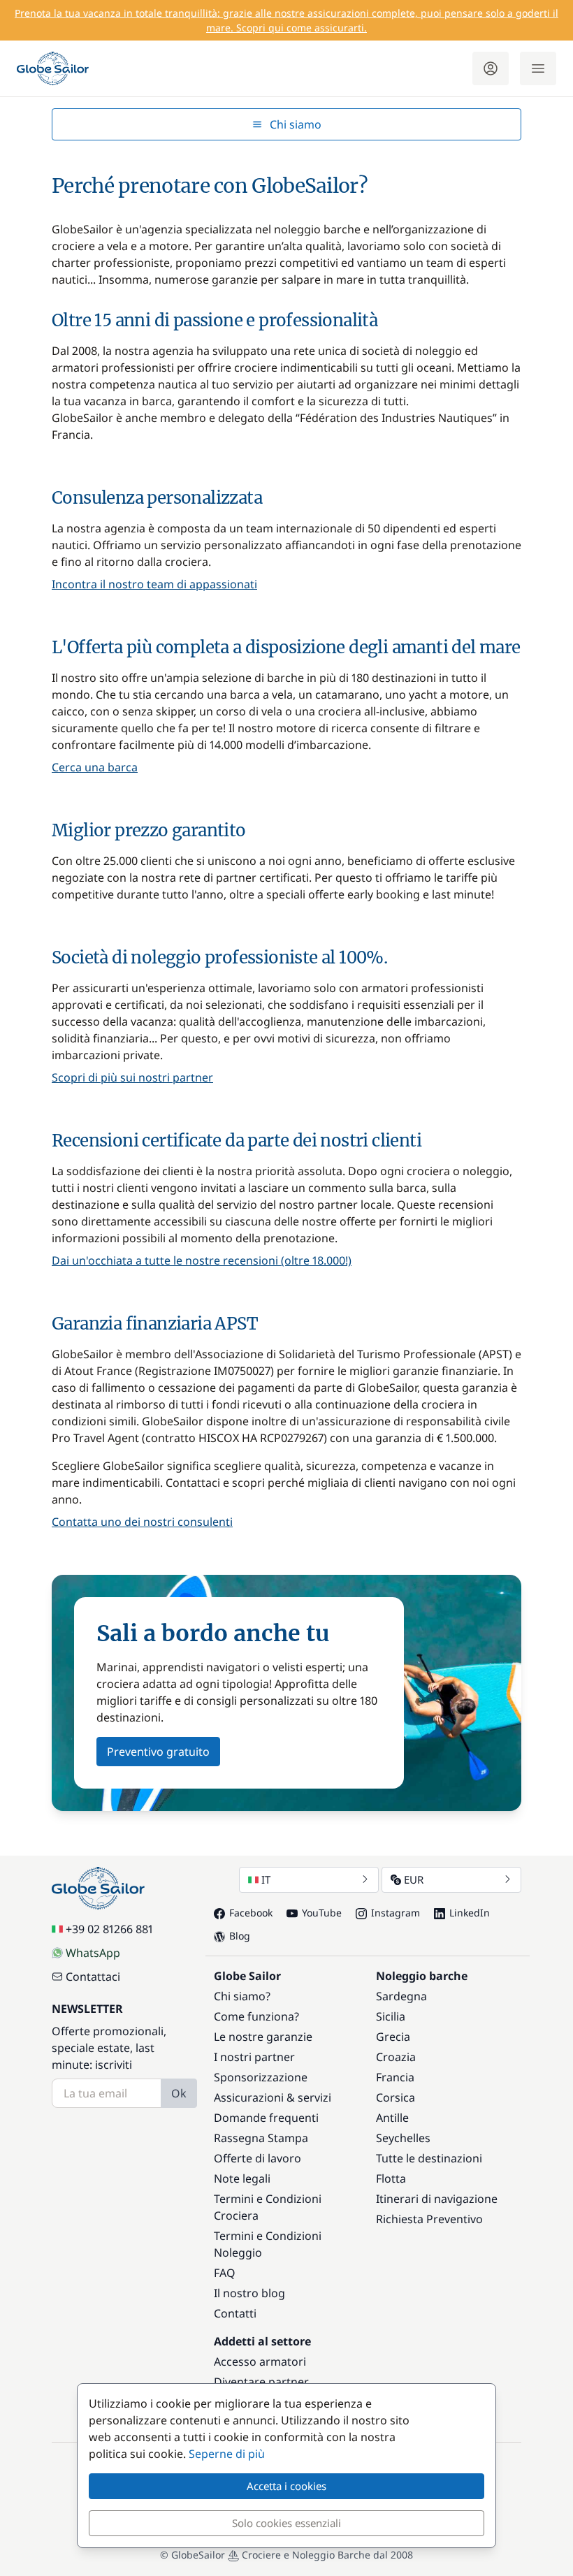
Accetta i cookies (286, 2486)
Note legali (242, 2178)
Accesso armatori (260, 2362)
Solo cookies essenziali (286, 2523)
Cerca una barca (95, 767)
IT (266, 1879)
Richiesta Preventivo (429, 2219)
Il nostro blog (249, 2293)
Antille (392, 2118)
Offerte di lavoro (258, 2158)
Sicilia (391, 2016)
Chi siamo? (242, 1996)
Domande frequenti (266, 2118)
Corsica (396, 2097)
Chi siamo (296, 124)
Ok (179, 2093)
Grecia (393, 2037)
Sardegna (401, 1996)
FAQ (225, 2273)
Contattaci (93, 1977)
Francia (395, 2077)
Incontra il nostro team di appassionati (154, 584)
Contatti (235, 2313)
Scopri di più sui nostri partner (132, 1077)
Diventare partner (261, 2382)
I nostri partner (254, 2057)
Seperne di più (227, 2454)
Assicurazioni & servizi (273, 2097)
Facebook (251, 1913)
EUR (414, 1879)
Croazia (396, 2057)
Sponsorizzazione (261, 2077)
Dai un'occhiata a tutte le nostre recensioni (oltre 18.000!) (202, 1260)
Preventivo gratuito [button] (158, 1752)
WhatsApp (93, 1953)
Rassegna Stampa (261, 2138)
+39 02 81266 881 (109, 1929)
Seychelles (403, 2138)
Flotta (391, 2178)
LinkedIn (470, 1913)
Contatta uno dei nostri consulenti (142, 1522)
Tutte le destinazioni (429, 2158)
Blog (240, 1936)
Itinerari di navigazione (437, 2199)
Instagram (396, 1913)
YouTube (322, 1913)
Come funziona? (256, 2016)
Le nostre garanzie (263, 2037)
